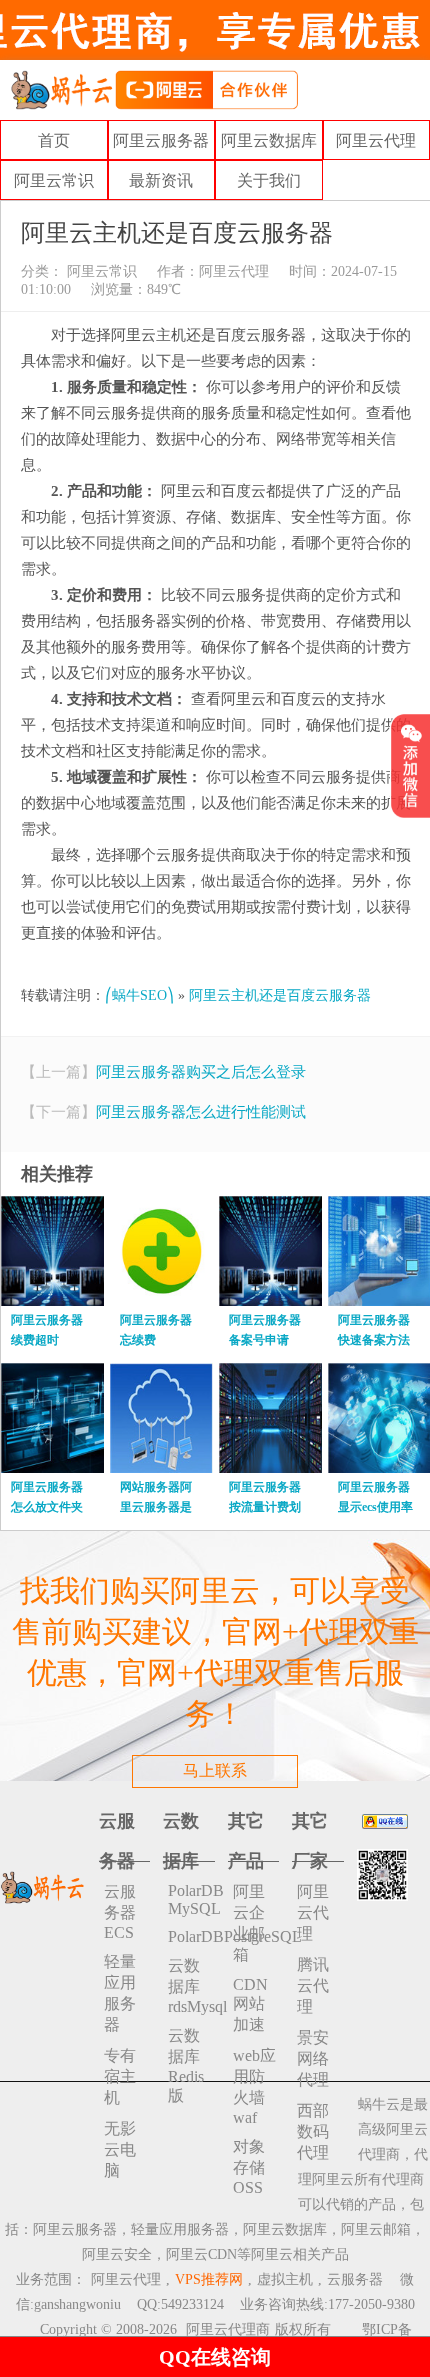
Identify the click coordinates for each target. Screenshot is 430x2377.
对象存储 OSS (249, 2167)
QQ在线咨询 (215, 2357)
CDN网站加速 (250, 2004)
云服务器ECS (120, 1912)
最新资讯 (161, 180)
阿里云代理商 (228, 2329)
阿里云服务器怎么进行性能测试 (201, 1112)
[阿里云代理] (154, 88)
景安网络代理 (313, 2058)
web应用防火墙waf (254, 2086)
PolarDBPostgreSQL (191, 1936)
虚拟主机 (285, 2279)
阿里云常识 (54, 180)
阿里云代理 (376, 140)
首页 (54, 140)
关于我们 (269, 180)
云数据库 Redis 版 (186, 2065)
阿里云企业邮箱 (249, 1923)
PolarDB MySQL (191, 1899)
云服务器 (355, 2279)
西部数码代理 (313, 2131)
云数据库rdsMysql (191, 1986)
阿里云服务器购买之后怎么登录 (201, 1072)
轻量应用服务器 (120, 1993)
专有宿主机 (120, 2076)
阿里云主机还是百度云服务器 (280, 995)
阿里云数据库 (269, 140)
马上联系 (215, 1770)
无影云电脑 (120, 2149)
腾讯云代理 (313, 1985)
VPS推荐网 (209, 2279)
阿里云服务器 (161, 140)
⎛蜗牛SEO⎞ (139, 995)
